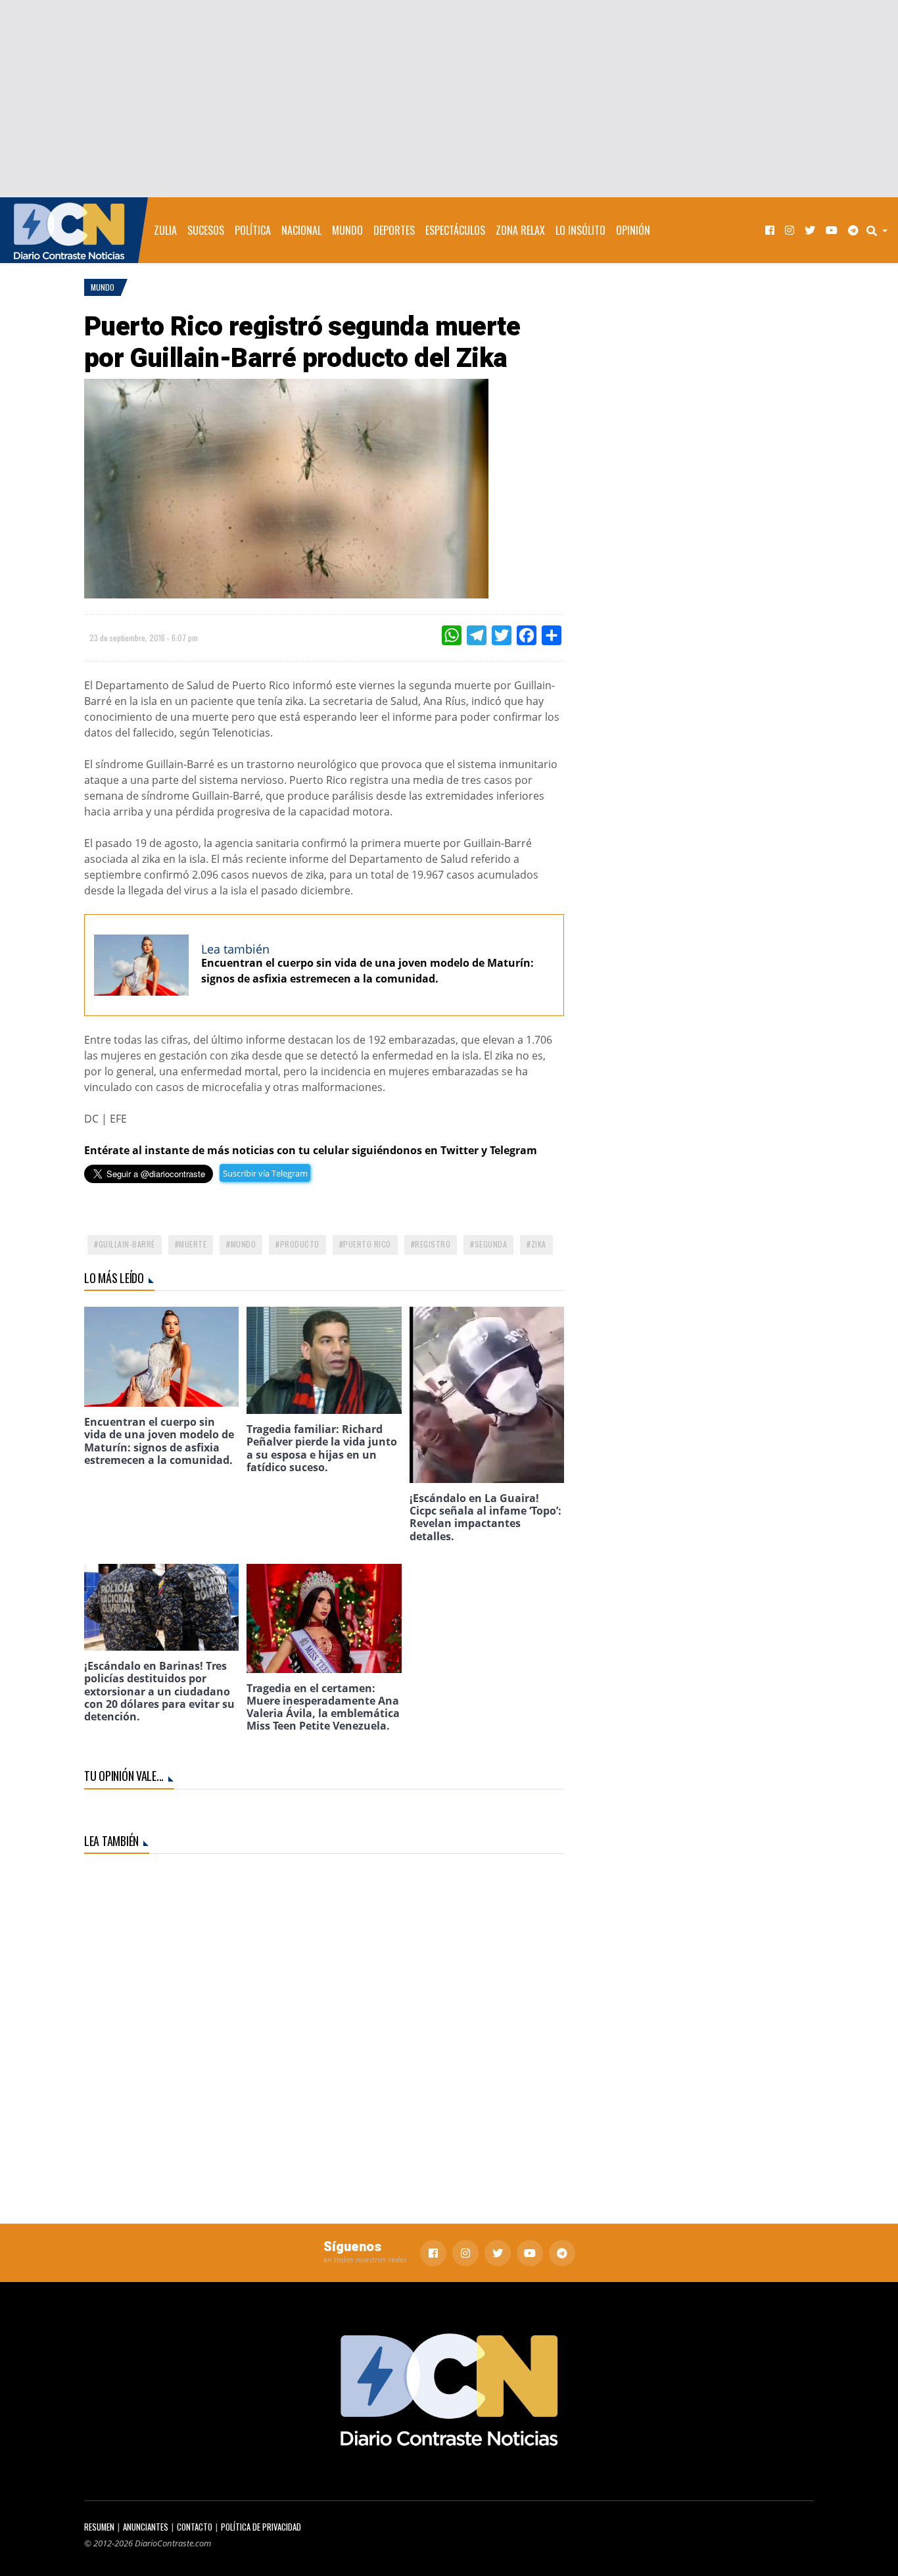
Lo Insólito (580, 230)
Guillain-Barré (127, 1244)
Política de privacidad (261, 2527)
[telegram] (853, 231)
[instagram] (790, 231)
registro (433, 1244)
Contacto (195, 2527)
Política (253, 230)
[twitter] (810, 231)
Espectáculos (455, 230)
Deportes (394, 230)
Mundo (347, 230)
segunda (491, 1244)
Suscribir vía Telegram (265, 1173)
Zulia (165, 230)
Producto (300, 1244)
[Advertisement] (449, 99)
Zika (539, 1244)
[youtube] (832, 231)
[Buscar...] (881, 230)
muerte (193, 1244)
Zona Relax (520, 230)
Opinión (633, 230)
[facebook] (770, 231)
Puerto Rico (367, 1244)
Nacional (301, 230)
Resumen (99, 2527)
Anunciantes (146, 2527)
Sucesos (206, 230)
